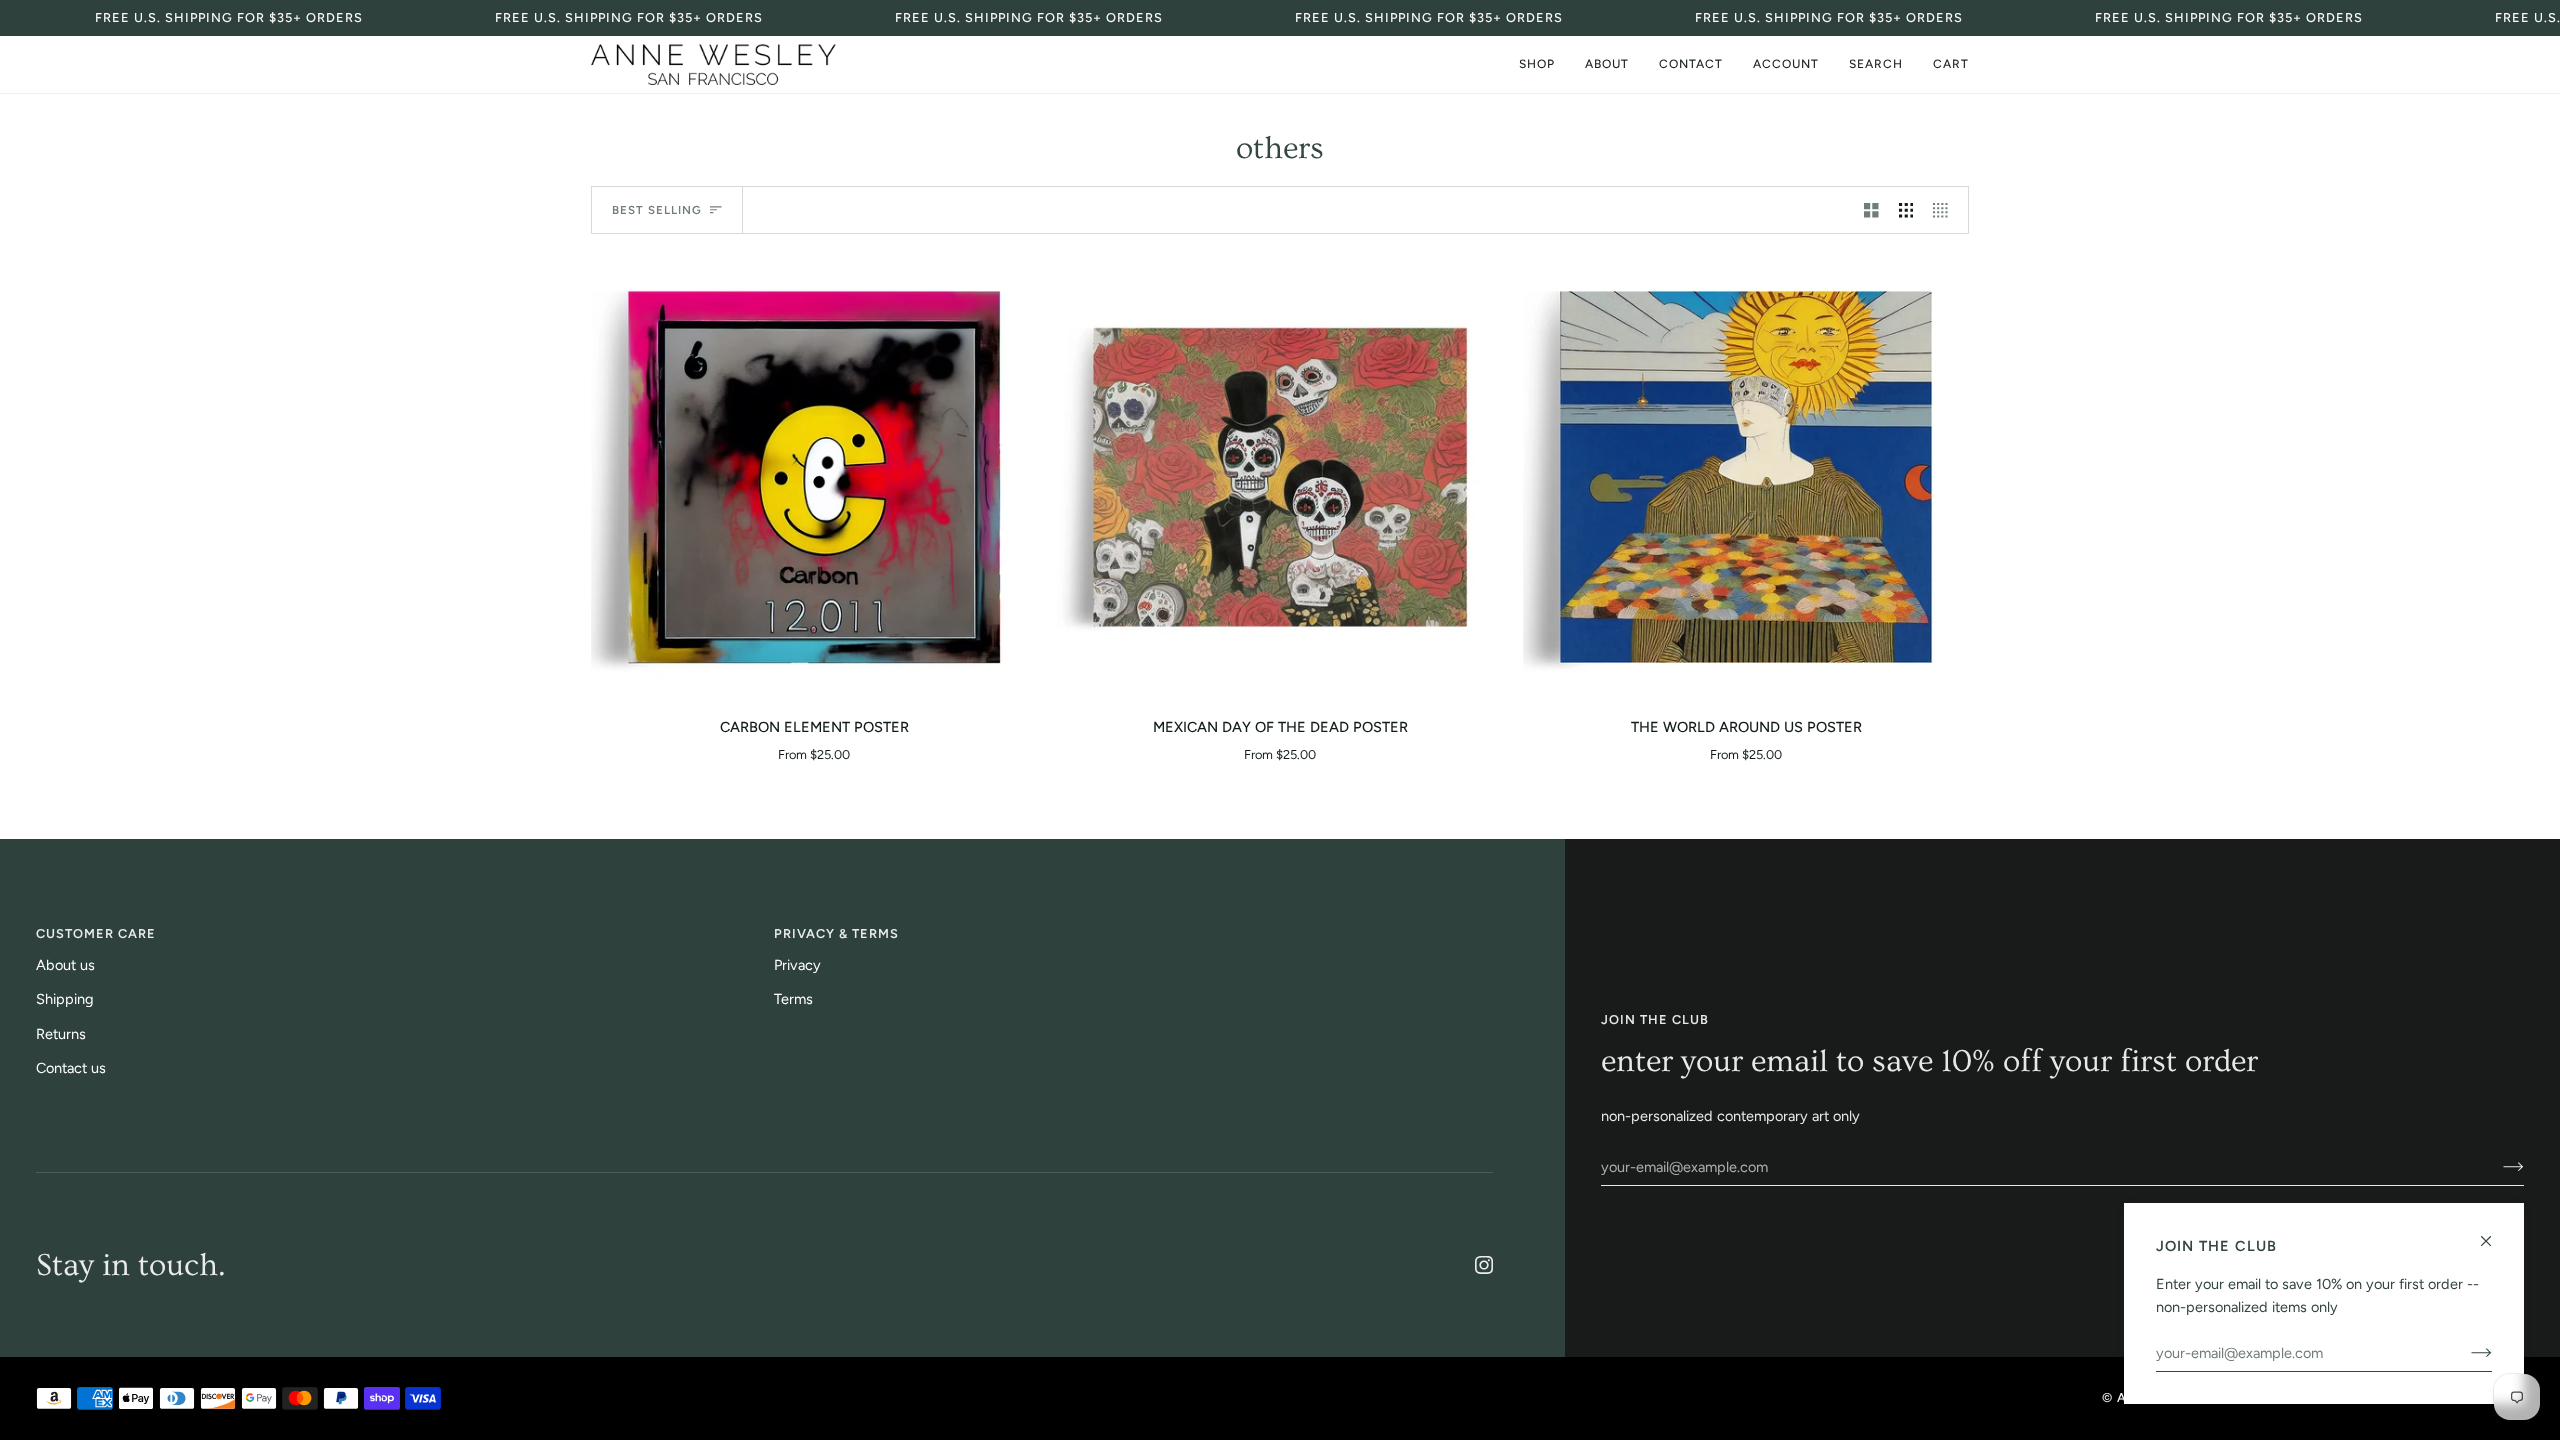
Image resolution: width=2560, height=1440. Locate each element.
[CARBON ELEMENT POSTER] (814, 477)
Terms (793, 999)
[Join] (2497, 1167)
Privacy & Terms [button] (836, 933)
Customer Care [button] (96, 933)
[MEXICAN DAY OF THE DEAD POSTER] (1280, 477)
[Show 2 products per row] (1871, 210)
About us (65, 965)
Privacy (797, 965)
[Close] (2494, 1232)
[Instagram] (1484, 1265)
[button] (1537, 64)
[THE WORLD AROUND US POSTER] (1746, 477)
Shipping (65, 999)
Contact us (71, 1068)
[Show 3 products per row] (1906, 210)
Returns (61, 1034)
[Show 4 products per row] (1945, 210)
